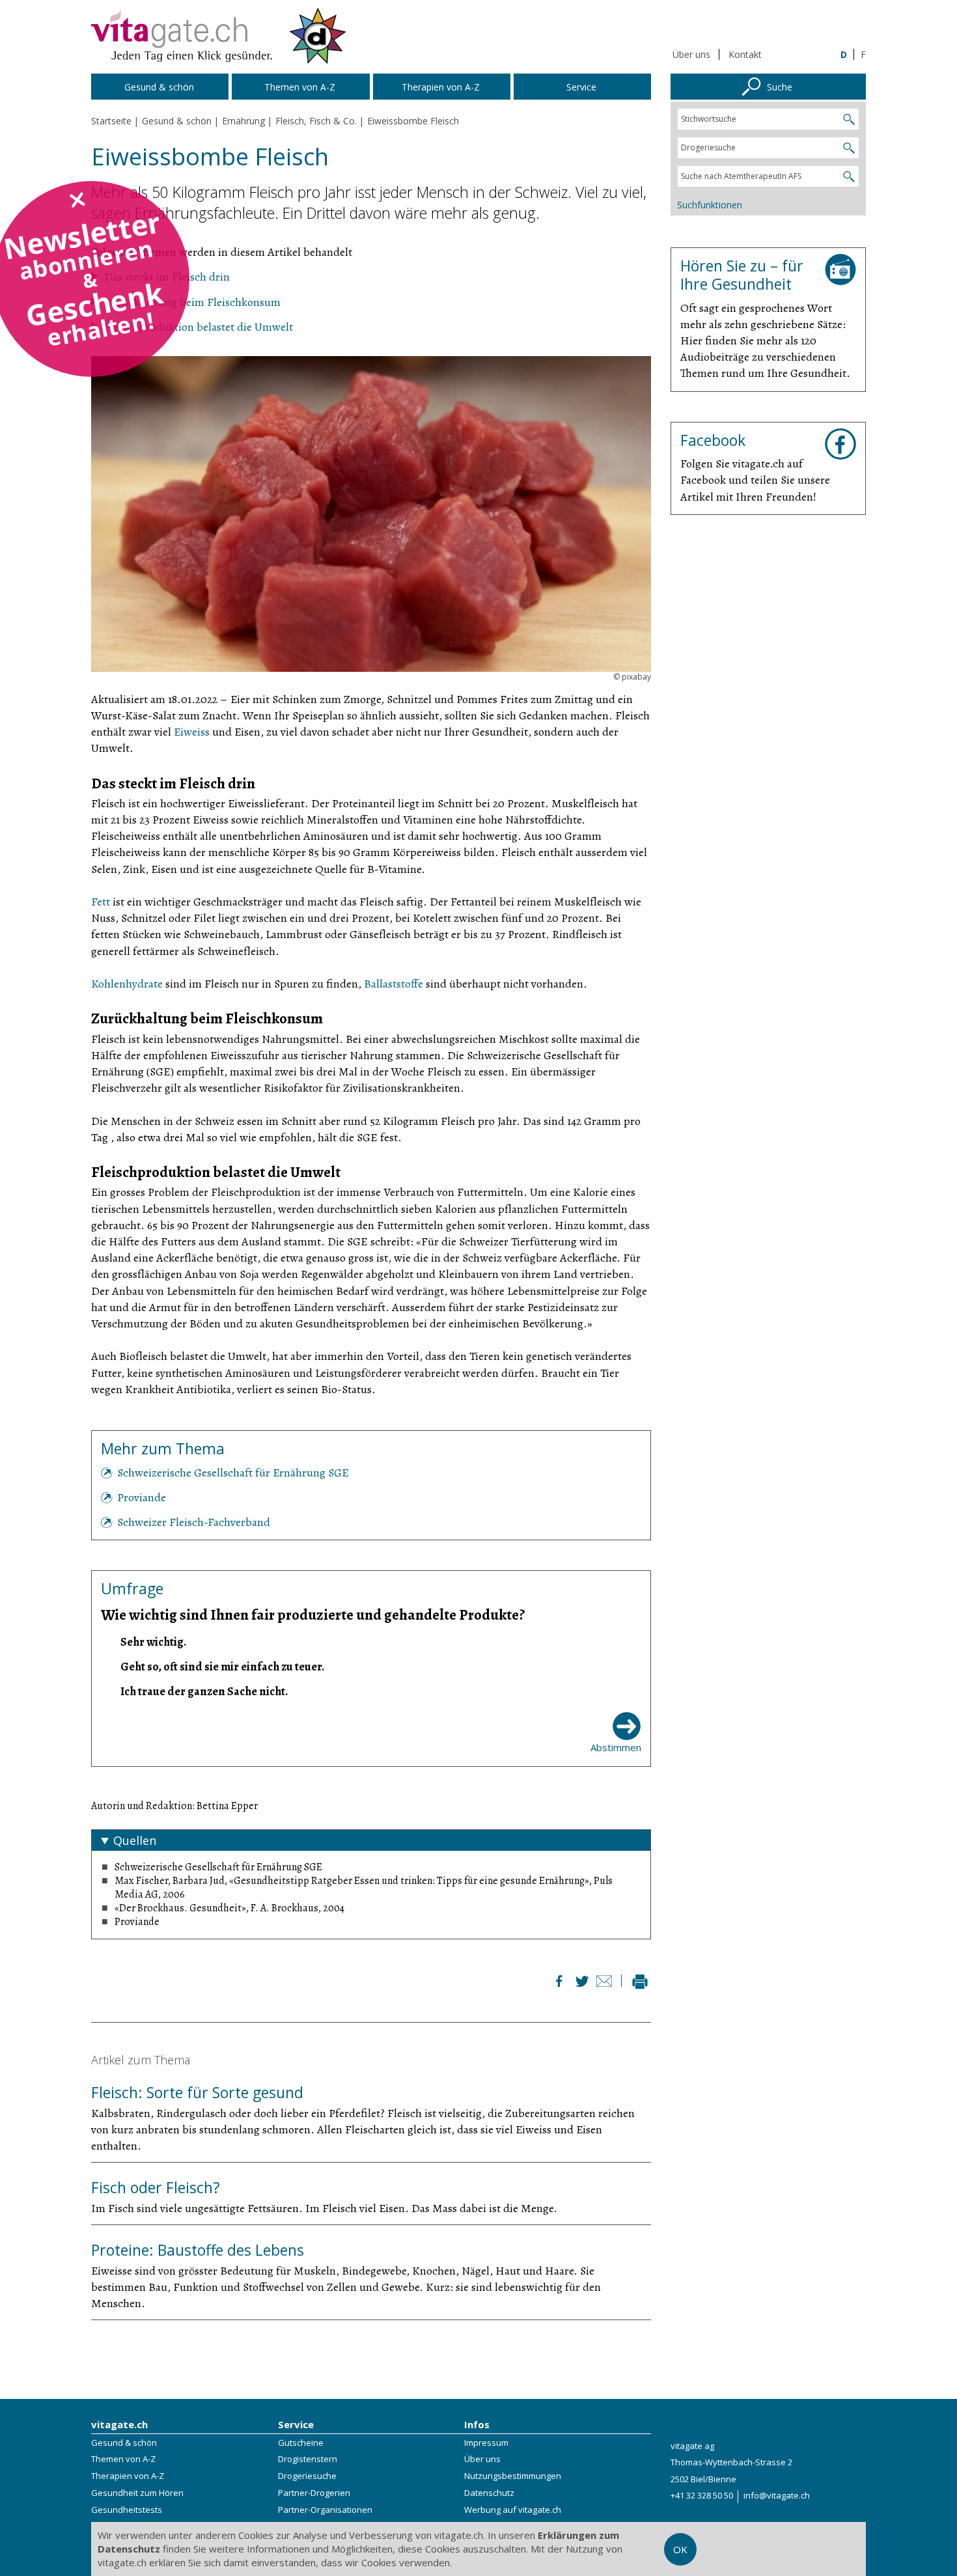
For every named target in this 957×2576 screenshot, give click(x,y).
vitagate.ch (119, 2424)
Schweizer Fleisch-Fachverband (194, 1522)
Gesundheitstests (127, 2510)
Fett (101, 902)
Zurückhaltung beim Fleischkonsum (192, 302)
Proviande (142, 1497)
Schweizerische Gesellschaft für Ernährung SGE (233, 1473)
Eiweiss (192, 732)
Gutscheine (301, 2443)
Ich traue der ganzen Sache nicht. (204, 1691)
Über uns (691, 54)
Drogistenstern (308, 2459)
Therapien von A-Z (128, 2476)
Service (296, 2424)
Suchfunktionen (710, 205)
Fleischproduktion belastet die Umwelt (199, 327)
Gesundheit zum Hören (137, 2493)
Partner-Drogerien (314, 2493)
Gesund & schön (124, 2443)
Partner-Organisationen (325, 2510)
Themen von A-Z (123, 2459)
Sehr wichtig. (153, 1642)
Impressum (486, 2443)
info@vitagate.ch (777, 2495)
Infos (477, 2424)
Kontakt (745, 54)
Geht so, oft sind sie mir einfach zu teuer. (222, 1667)
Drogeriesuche (307, 2476)
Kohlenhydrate (127, 984)
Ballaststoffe (394, 984)
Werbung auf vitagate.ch (513, 2510)
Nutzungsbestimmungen (513, 2476)
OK (680, 2549)
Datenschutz (489, 2493)
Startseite (111, 121)
